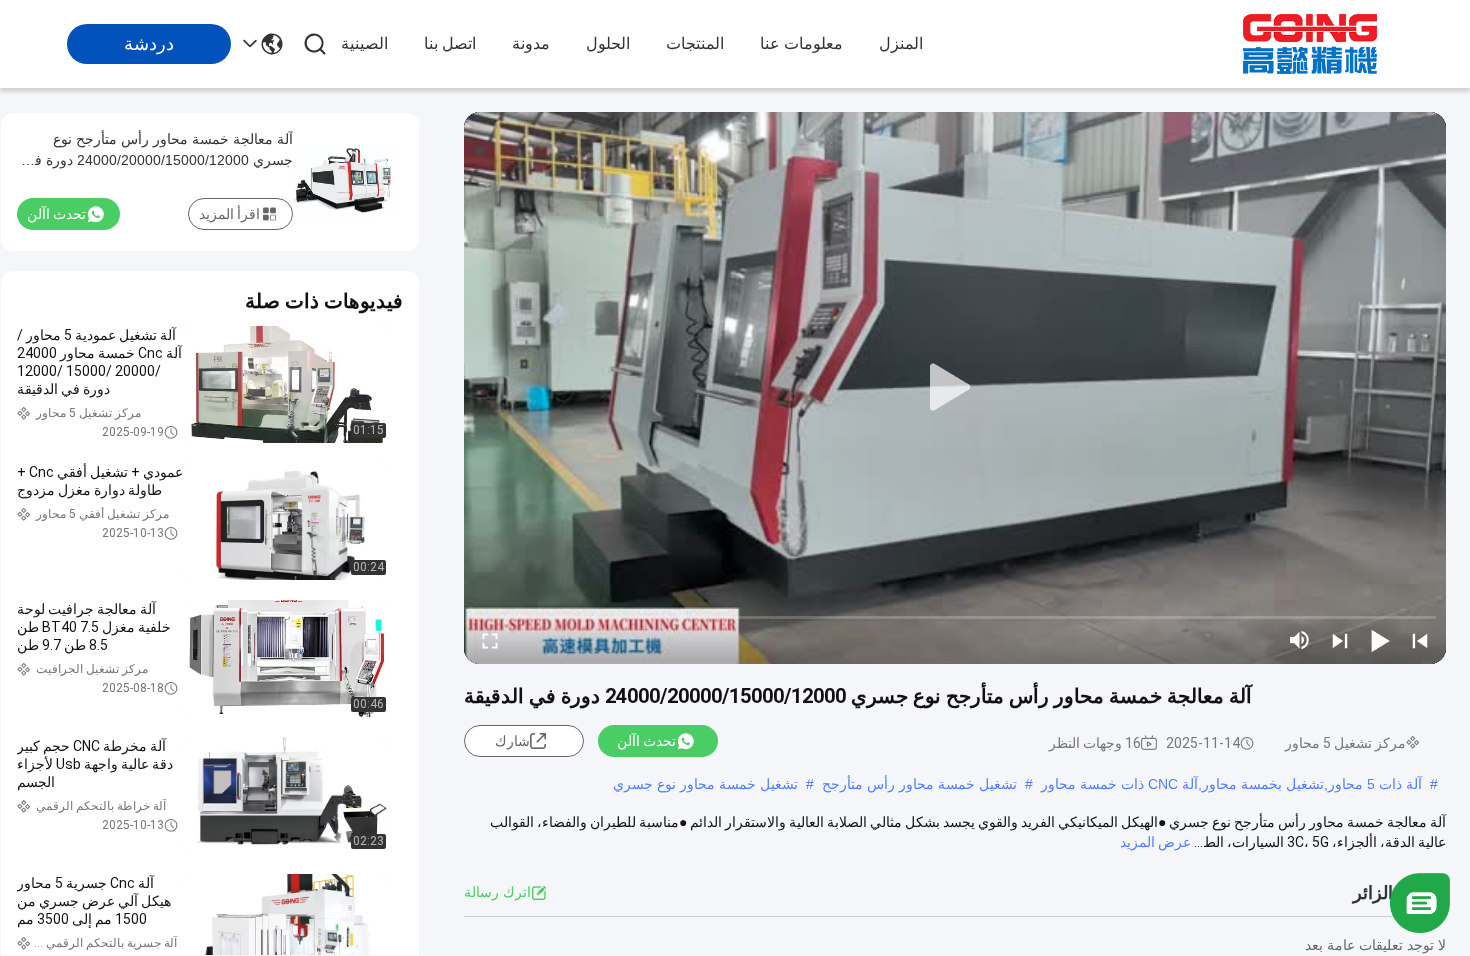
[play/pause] (1380, 640)
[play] (955, 388)
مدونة (531, 43)
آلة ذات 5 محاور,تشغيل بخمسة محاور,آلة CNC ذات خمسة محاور (1231, 784)
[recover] (1420, 928)
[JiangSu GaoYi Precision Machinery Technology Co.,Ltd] (1310, 44)
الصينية (364, 43)
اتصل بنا (450, 43)
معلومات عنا (801, 43)
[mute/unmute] (1300, 640)
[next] (1340, 640)
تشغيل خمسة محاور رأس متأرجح (919, 784)
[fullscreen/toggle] (490, 640)
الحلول (608, 43)
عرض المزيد (1155, 842)
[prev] (1420, 640)
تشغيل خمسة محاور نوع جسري (705, 784)
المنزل (901, 43)
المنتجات (695, 43)
